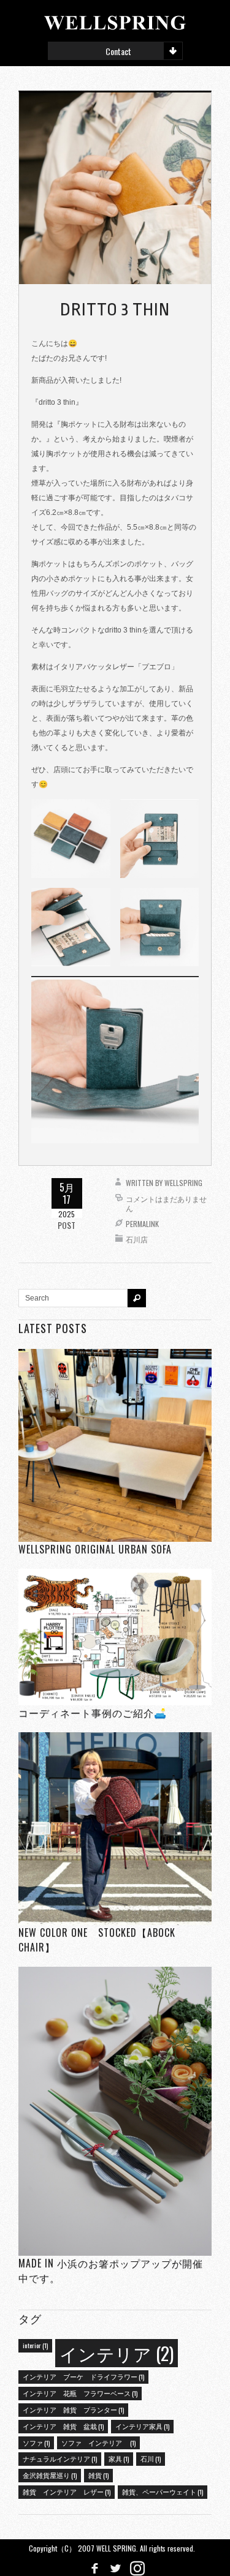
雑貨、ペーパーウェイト (163, 2492)
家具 (119, 2458)
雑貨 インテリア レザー (67, 2492)
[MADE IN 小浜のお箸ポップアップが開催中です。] (115, 2111)
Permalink (142, 1224)
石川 (151, 2458)
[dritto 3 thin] (115, 188)
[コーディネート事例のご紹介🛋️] (115, 1636)
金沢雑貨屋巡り (50, 2475)
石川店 (137, 1239)
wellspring (183, 1183)
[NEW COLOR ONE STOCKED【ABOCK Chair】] (115, 1828)
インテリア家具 (142, 2426)
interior (35, 2345)
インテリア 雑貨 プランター (73, 2409)
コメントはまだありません (166, 1204)
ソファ (36, 2443)
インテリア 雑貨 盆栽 (63, 2426)
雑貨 (98, 2475)
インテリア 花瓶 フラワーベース (80, 2393)
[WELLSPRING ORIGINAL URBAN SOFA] (115, 1445)
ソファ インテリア (98, 2443)
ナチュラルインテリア (60, 2458)
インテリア (117, 2353)
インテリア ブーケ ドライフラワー (83, 2376)
